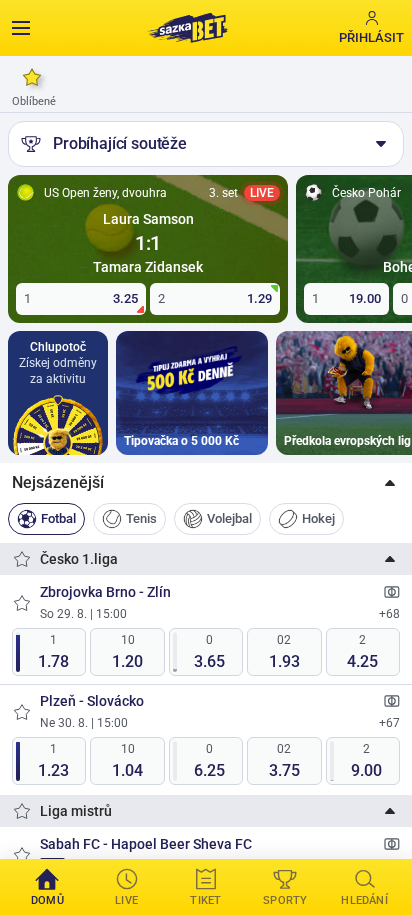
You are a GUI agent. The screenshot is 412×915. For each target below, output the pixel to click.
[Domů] (187, 28)
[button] (206, 483)
